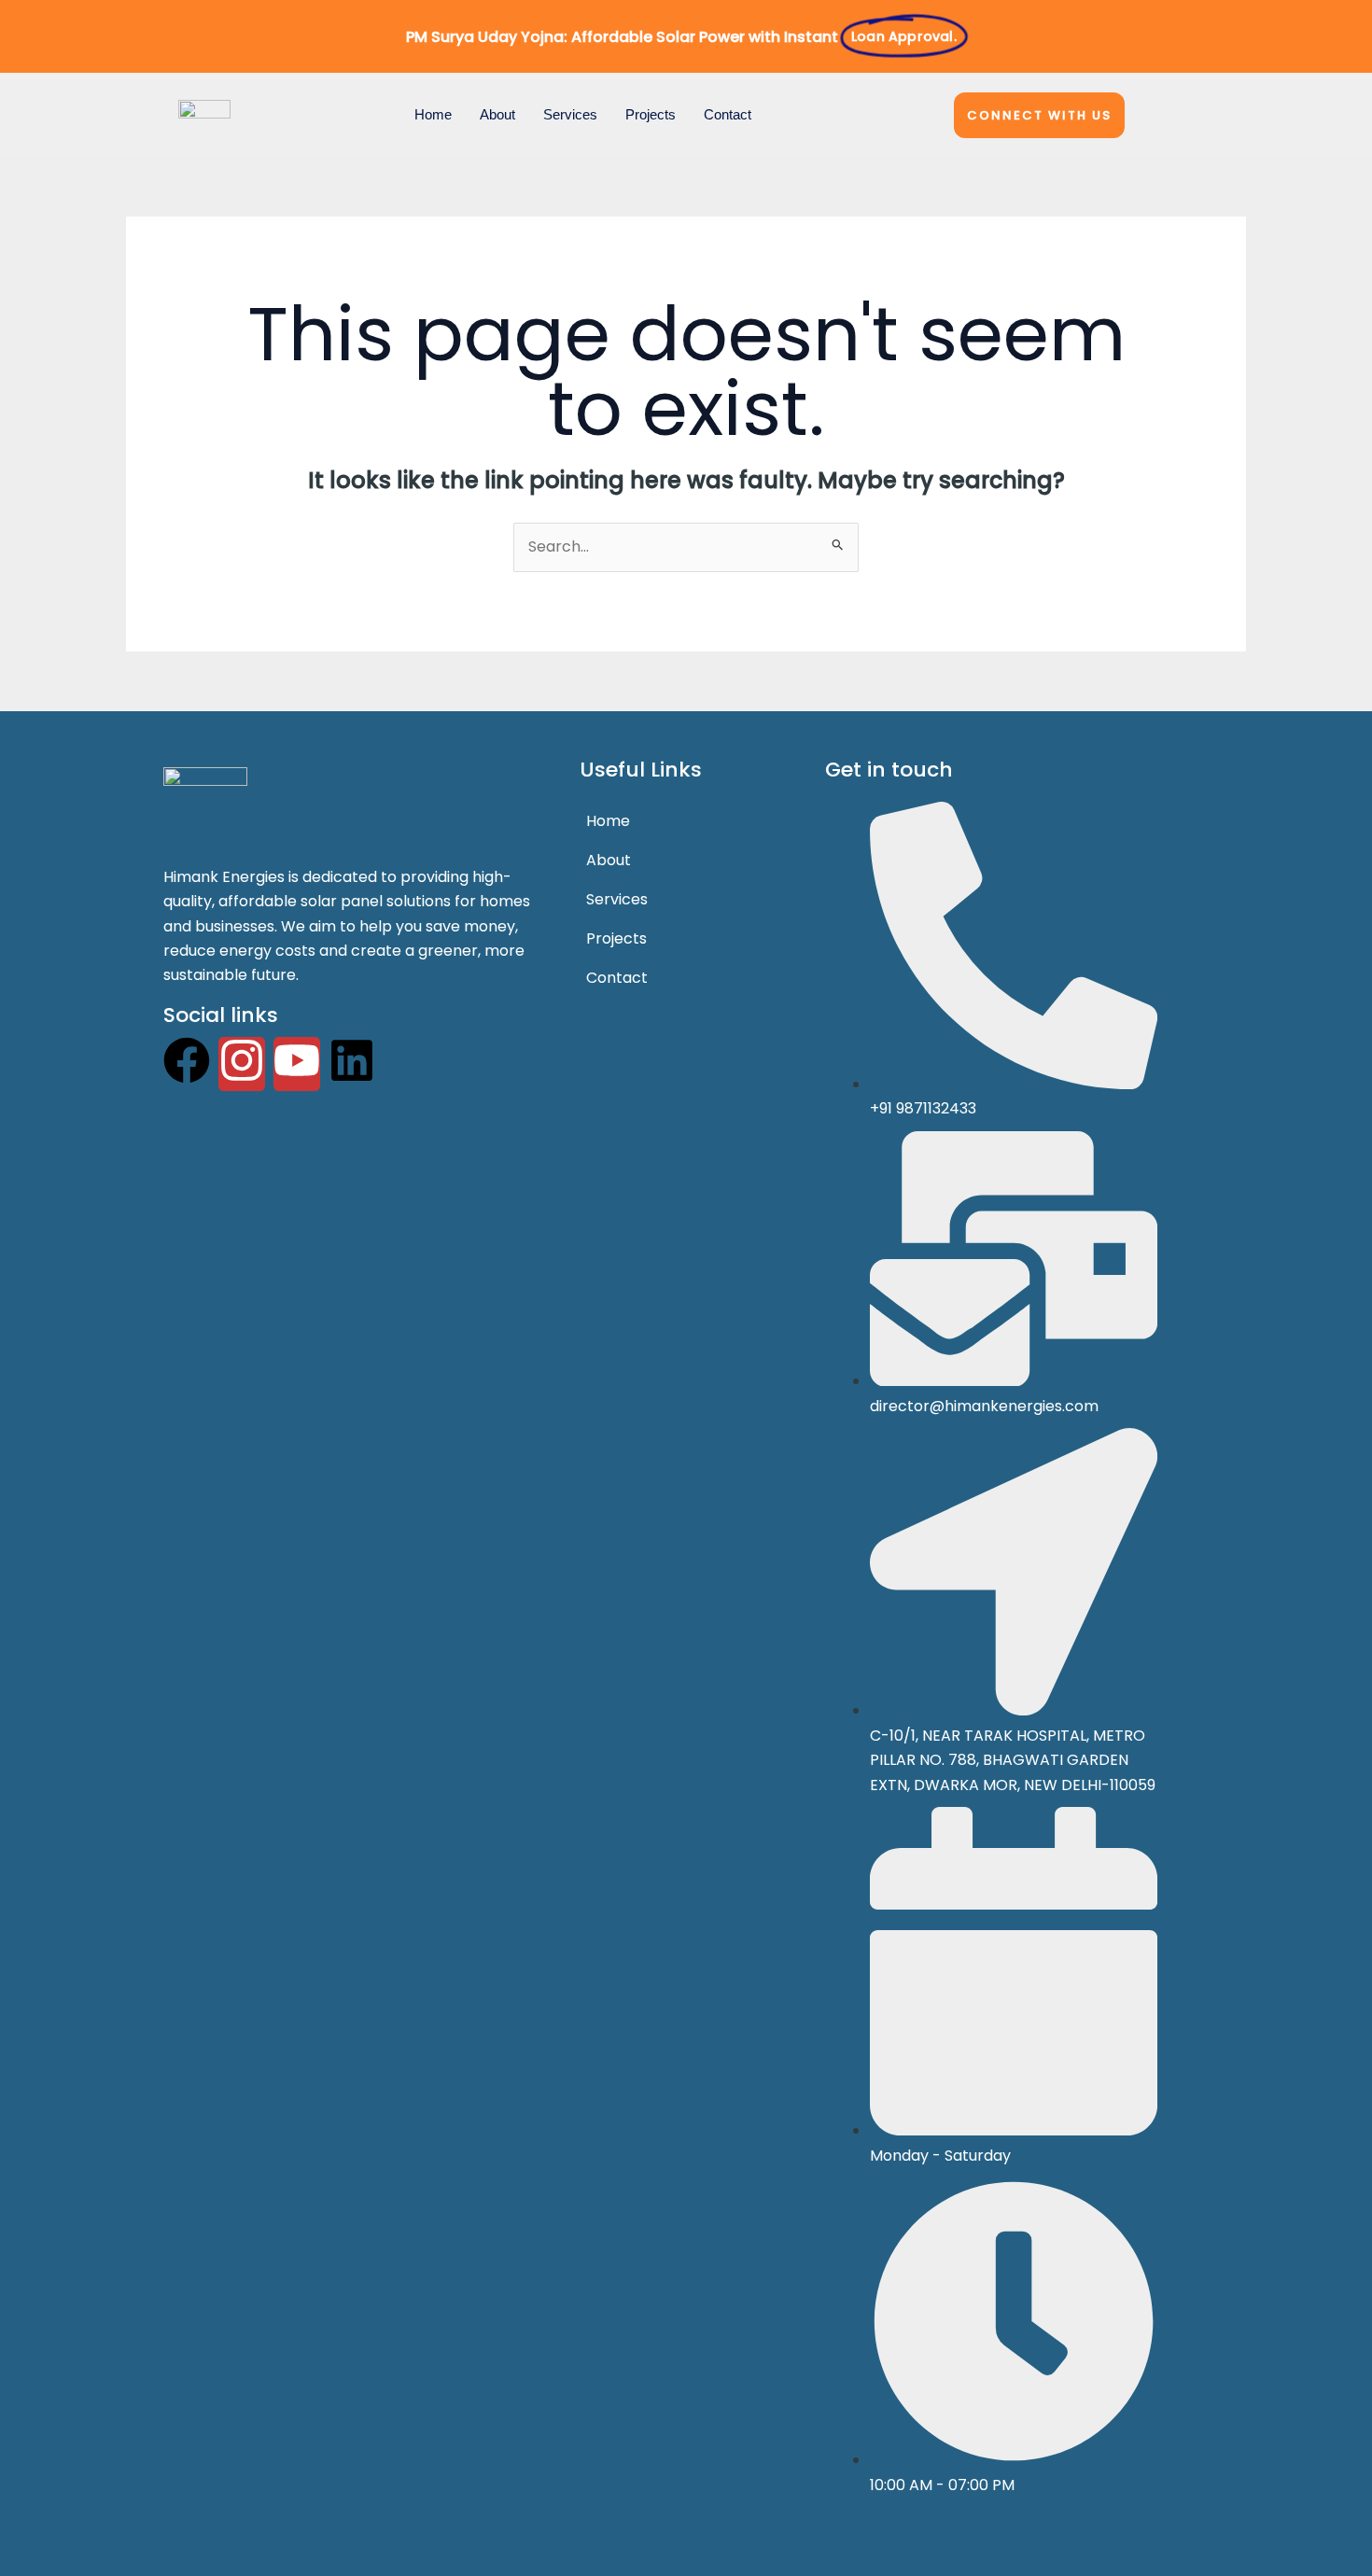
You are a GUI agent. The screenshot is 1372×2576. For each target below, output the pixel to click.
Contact (728, 114)
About (497, 114)
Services (570, 114)
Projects (651, 114)
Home (433, 114)
